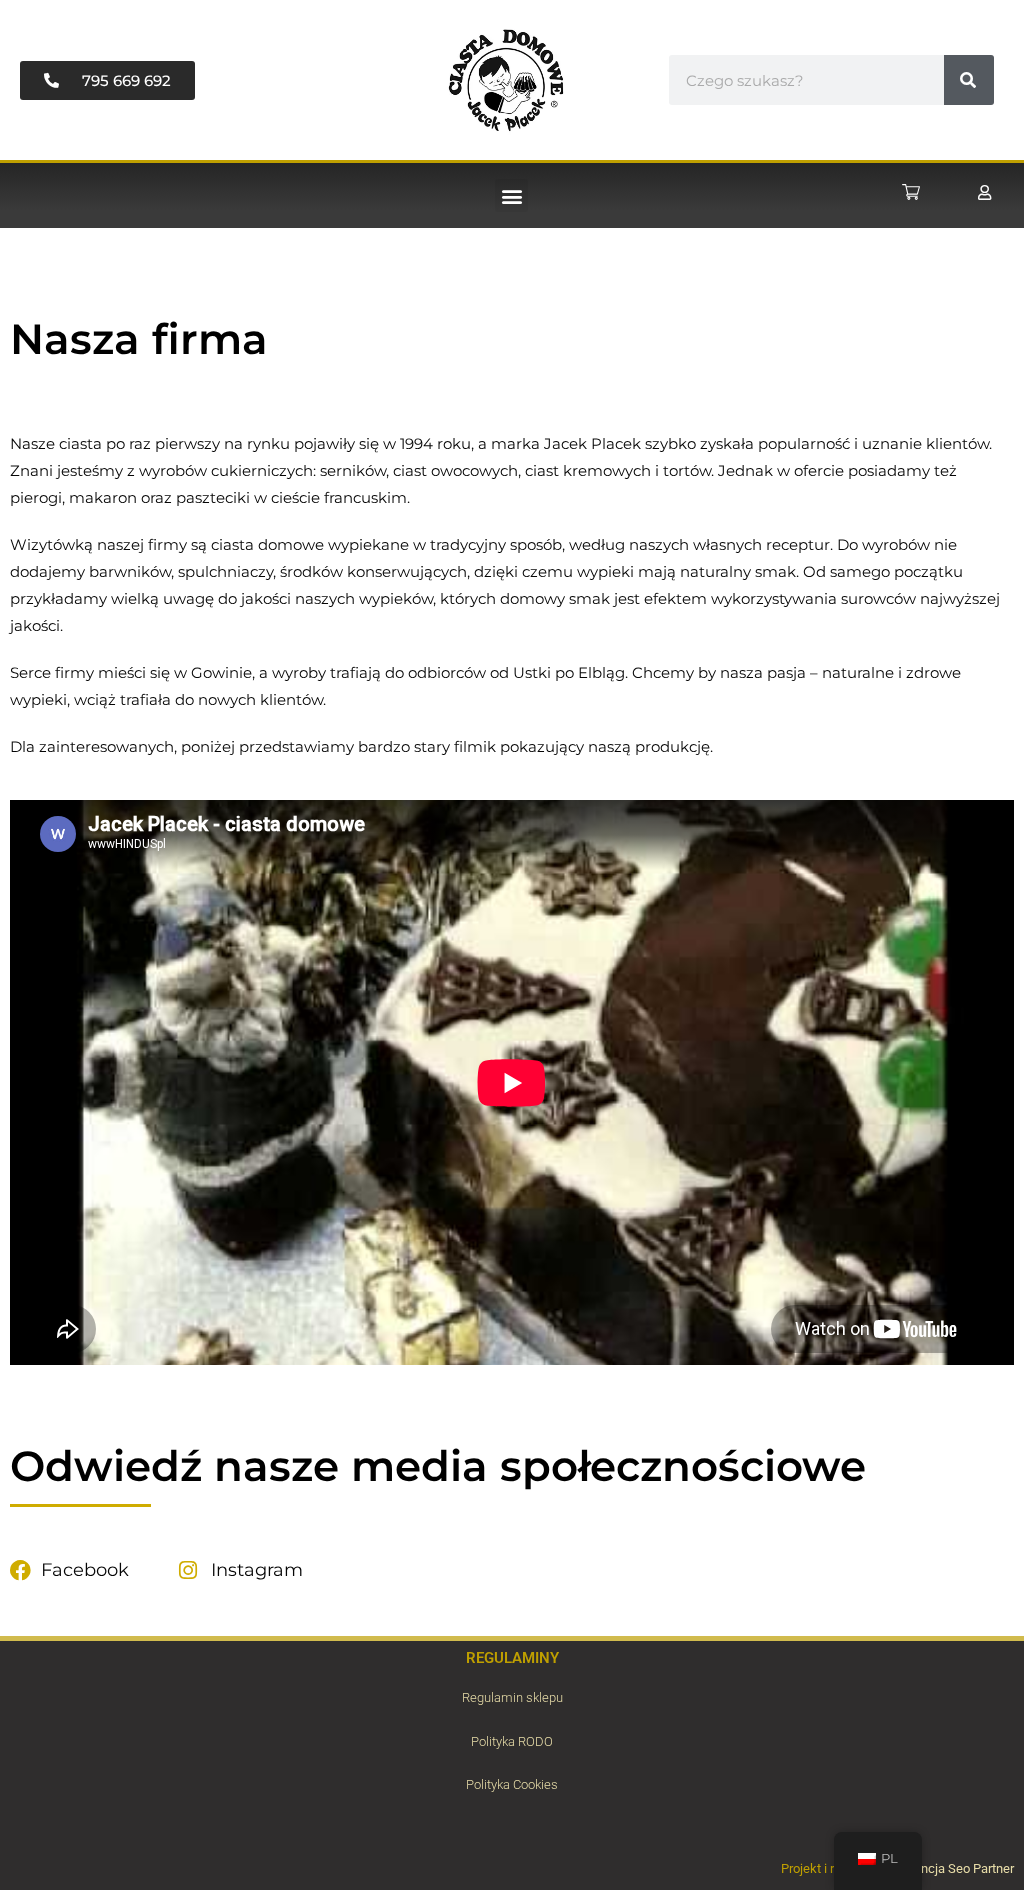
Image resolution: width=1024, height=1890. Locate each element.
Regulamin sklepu (512, 1697)
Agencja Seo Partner (956, 1868)
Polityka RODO (512, 1741)
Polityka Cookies (512, 1784)
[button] (511, 195)
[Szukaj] (969, 80)
